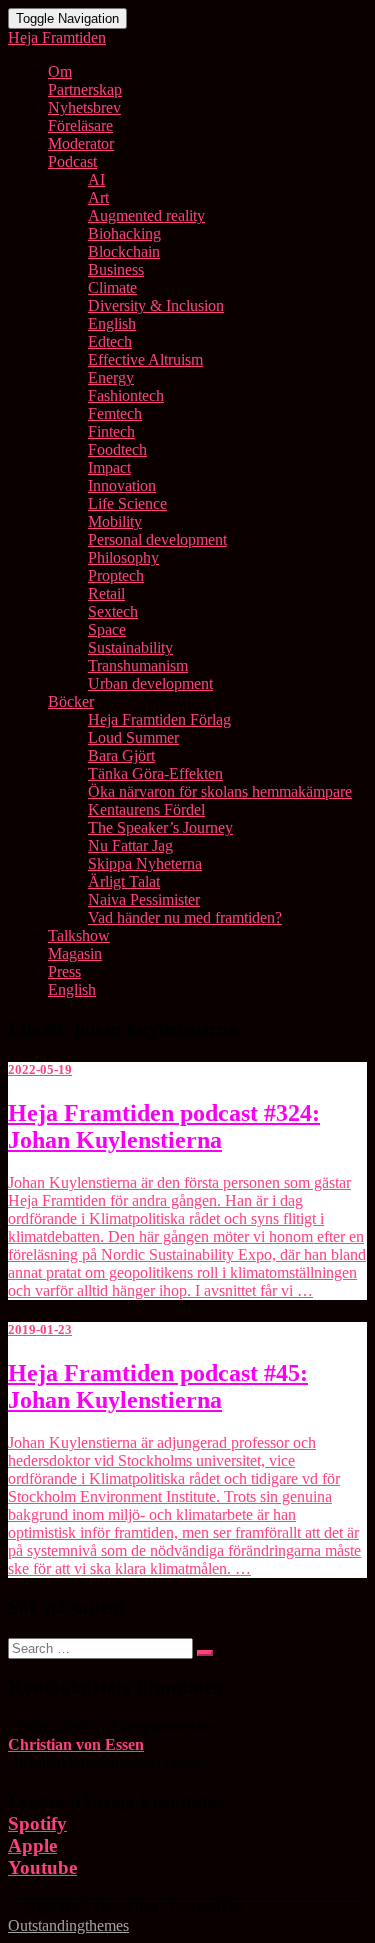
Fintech (111, 431)
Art (98, 197)
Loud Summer (133, 737)
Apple (32, 1845)
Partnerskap (85, 89)
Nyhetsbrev (84, 107)
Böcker (71, 701)
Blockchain (124, 251)
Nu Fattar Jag (130, 845)
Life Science (127, 503)
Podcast (72, 161)
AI (96, 179)
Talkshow (79, 935)
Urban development (150, 683)
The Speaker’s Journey (160, 827)
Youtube (42, 1867)
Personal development (157, 539)
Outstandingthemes (68, 1925)
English (112, 323)
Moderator (81, 143)
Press (64, 971)
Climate (112, 287)
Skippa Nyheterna (145, 863)
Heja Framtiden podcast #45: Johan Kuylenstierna (158, 1386)
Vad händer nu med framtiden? (185, 917)
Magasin (75, 953)
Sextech (113, 611)
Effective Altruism (145, 359)
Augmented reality (146, 215)
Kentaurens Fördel (146, 809)
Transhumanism (138, 665)
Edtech (110, 341)
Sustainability (130, 647)
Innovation (122, 485)
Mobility (115, 521)
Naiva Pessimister (144, 899)
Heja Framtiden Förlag (159, 719)
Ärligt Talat (124, 881)
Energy (111, 377)
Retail (106, 593)
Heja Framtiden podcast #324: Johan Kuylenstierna (164, 1126)
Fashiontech (126, 395)
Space (107, 629)
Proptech (116, 575)
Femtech (115, 413)
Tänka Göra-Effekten (155, 773)
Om (60, 71)
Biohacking (124, 233)
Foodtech (117, 449)
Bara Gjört (121, 755)
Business (116, 269)
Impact (109, 467)
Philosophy (123, 557)
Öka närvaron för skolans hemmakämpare (220, 791)
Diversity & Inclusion (156, 305)
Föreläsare (80, 125)
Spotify (37, 1823)
